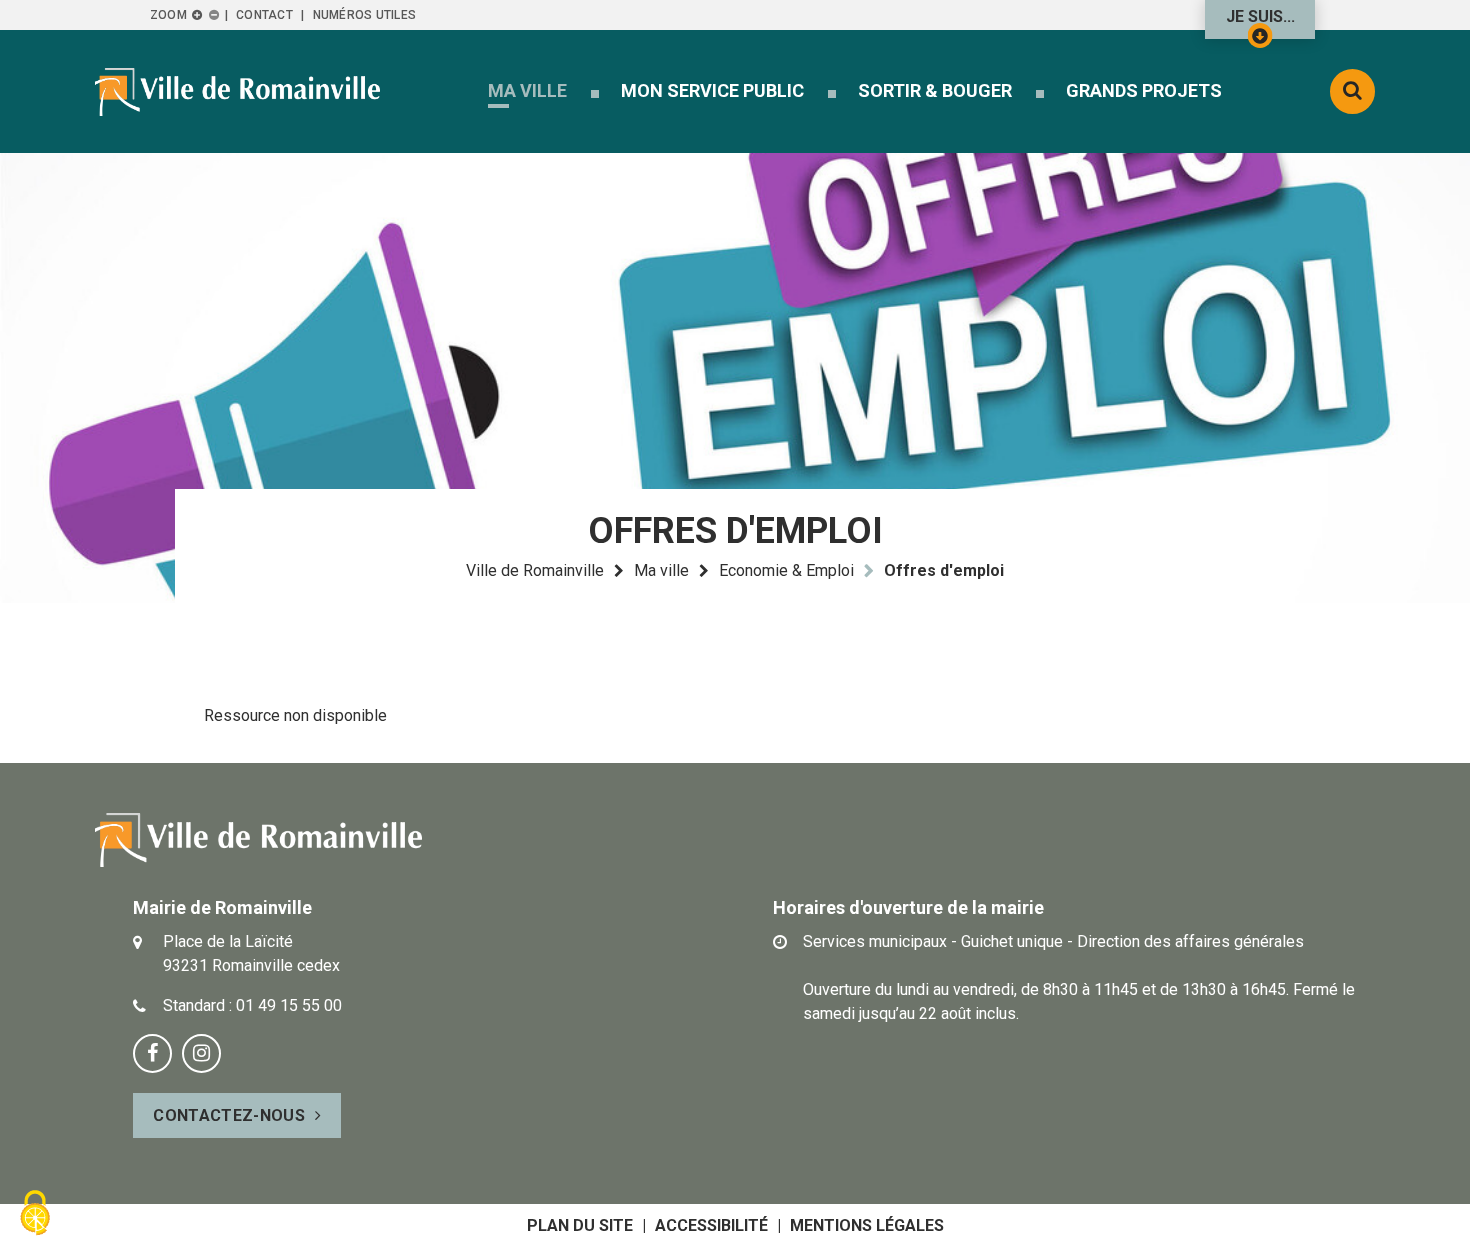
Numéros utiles (364, 15)
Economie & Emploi (786, 570)
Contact (264, 15)
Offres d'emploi (944, 570)
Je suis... (1260, 16)
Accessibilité (711, 1225)
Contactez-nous (228, 1115)
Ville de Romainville (535, 570)
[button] (527, 90)
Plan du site (580, 1225)
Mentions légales (867, 1225)
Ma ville (661, 570)
